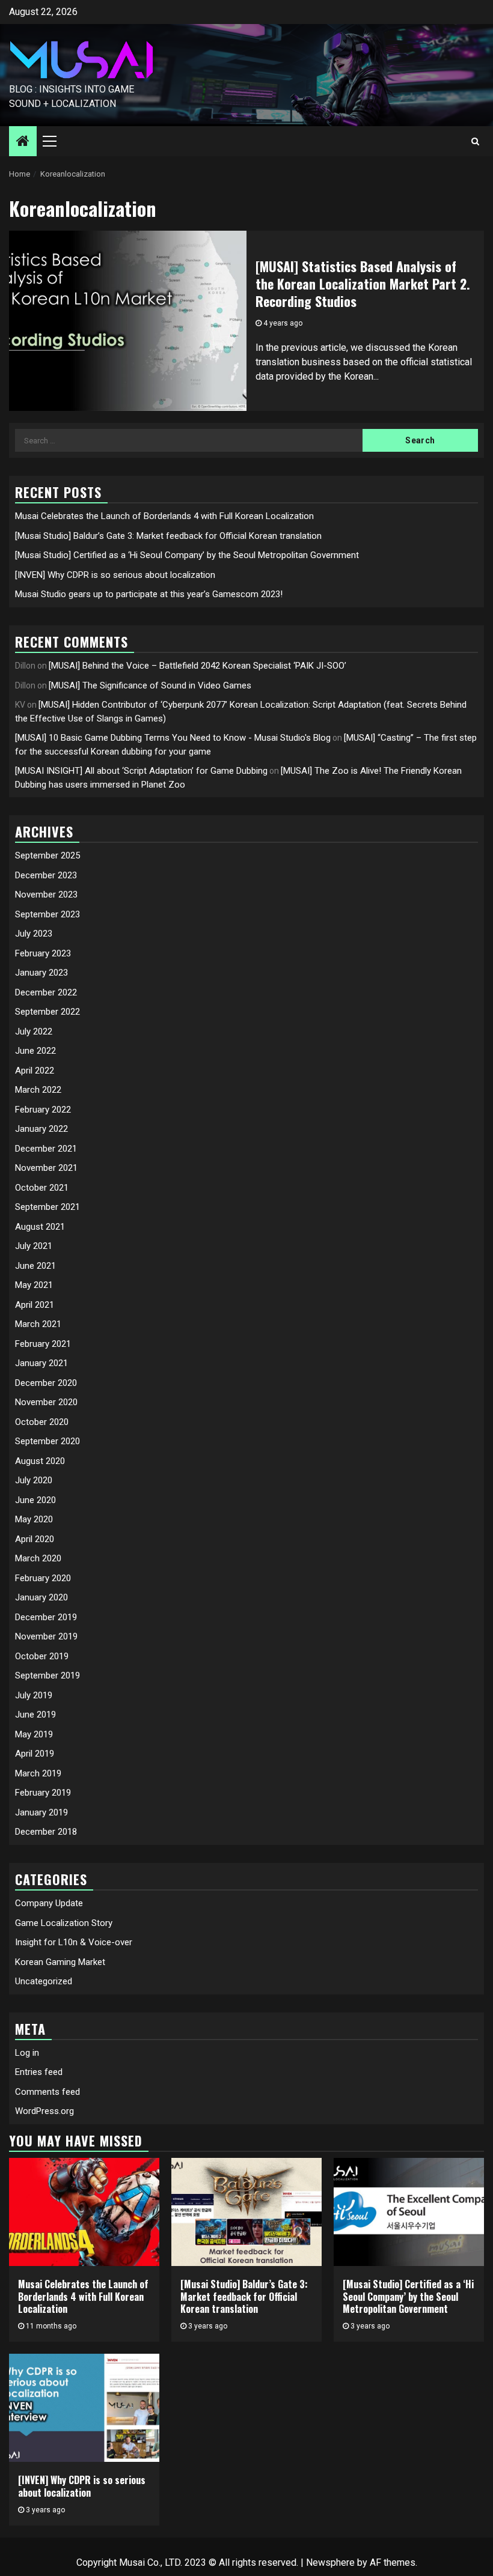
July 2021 (34, 1246)
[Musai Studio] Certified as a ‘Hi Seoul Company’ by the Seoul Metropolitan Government (187, 555)
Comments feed (47, 2092)
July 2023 (34, 934)
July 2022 (34, 1031)
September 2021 (47, 1207)
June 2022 (35, 1051)
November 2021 (46, 1168)
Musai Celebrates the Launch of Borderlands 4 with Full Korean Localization (164, 516)
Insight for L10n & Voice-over (74, 1942)
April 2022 (35, 1071)
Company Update (49, 1903)
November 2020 (46, 1402)
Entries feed (39, 2072)
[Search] (475, 141)
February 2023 (43, 953)
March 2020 (38, 1558)
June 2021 (35, 1266)
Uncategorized (44, 1981)
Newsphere (330, 2562)
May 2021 (34, 1285)
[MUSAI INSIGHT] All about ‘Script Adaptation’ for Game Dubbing (141, 771)
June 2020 (35, 1500)
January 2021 (41, 1363)
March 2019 (38, 1773)
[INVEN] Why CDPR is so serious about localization (115, 575)
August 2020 (40, 1461)
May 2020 (34, 1519)
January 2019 (41, 1812)
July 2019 (34, 1695)
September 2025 (47, 855)
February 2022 (43, 1110)
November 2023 (46, 895)
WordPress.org (44, 2111)
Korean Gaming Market (60, 1962)
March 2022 (38, 1090)
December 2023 (46, 875)
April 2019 (35, 1754)
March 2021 (38, 1324)
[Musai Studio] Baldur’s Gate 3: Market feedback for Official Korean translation (168, 536)
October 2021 (42, 1188)
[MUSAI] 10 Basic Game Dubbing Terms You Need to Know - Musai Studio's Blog (173, 738)
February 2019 (43, 1793)
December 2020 (46, 1383)
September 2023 (47, 914)
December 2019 (46, 1617)
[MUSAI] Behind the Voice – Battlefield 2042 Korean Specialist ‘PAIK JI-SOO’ (198, 666)
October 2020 (42, 1422)
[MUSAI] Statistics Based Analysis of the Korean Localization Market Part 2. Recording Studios (363, 283)
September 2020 (47, 1441)
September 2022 (47, 1012)
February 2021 (43, 1344)
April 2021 (35, 1305)
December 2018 (46, 1832)
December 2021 (46, 1149)
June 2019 (35, 1715)
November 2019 (46, 1636)
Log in (27, 2053)
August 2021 (40, 1227)
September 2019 (47, 1675)
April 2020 (35, 1539)
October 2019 (42, 1656)
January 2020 (41, 1597)
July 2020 (34, 1480)
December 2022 (46, 992)
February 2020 (43, 1578)
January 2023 (41, 973)
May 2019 (34, 1734)
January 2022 (41, 1129)
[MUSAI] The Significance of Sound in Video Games (150, 685)
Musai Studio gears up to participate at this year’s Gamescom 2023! (149, 594)
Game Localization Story (64, 1923)
